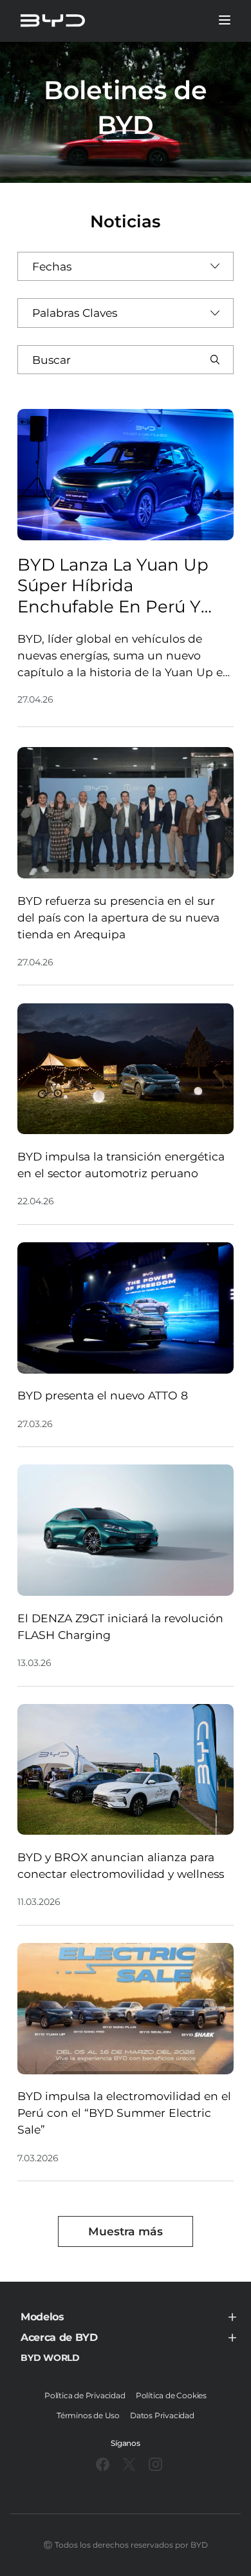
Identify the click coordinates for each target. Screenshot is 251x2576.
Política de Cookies (171, 2395)
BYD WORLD (50, 2358)
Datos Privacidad (162, 2415)
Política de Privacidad (85, 2395)
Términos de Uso (88, 2415)
